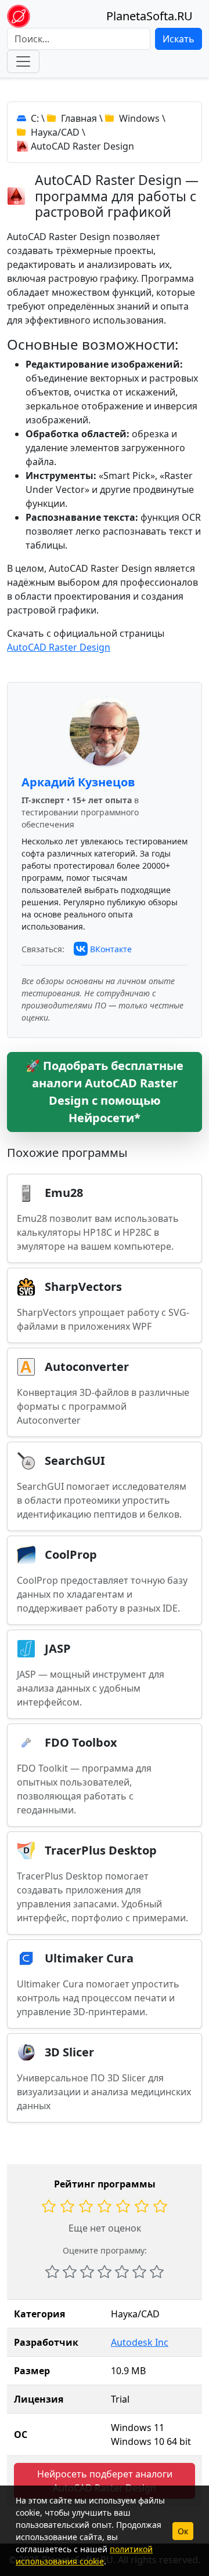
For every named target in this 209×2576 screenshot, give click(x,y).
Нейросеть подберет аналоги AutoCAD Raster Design (105, 2481)
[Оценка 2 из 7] (70, 2272)
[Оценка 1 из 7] (52, 2272)
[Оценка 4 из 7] (105, 2272)
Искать (179, 39)
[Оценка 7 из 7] (157, 2272)
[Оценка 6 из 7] (139, 2272)
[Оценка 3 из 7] (87, 2272)
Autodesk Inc (140, 2342)
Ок (183, 2531)
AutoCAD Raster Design (59, 647)
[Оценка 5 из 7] (122, 2272)
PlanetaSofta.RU (149, 16)
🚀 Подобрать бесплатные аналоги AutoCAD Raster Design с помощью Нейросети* (105, 1092)
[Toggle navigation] (23, 61)
